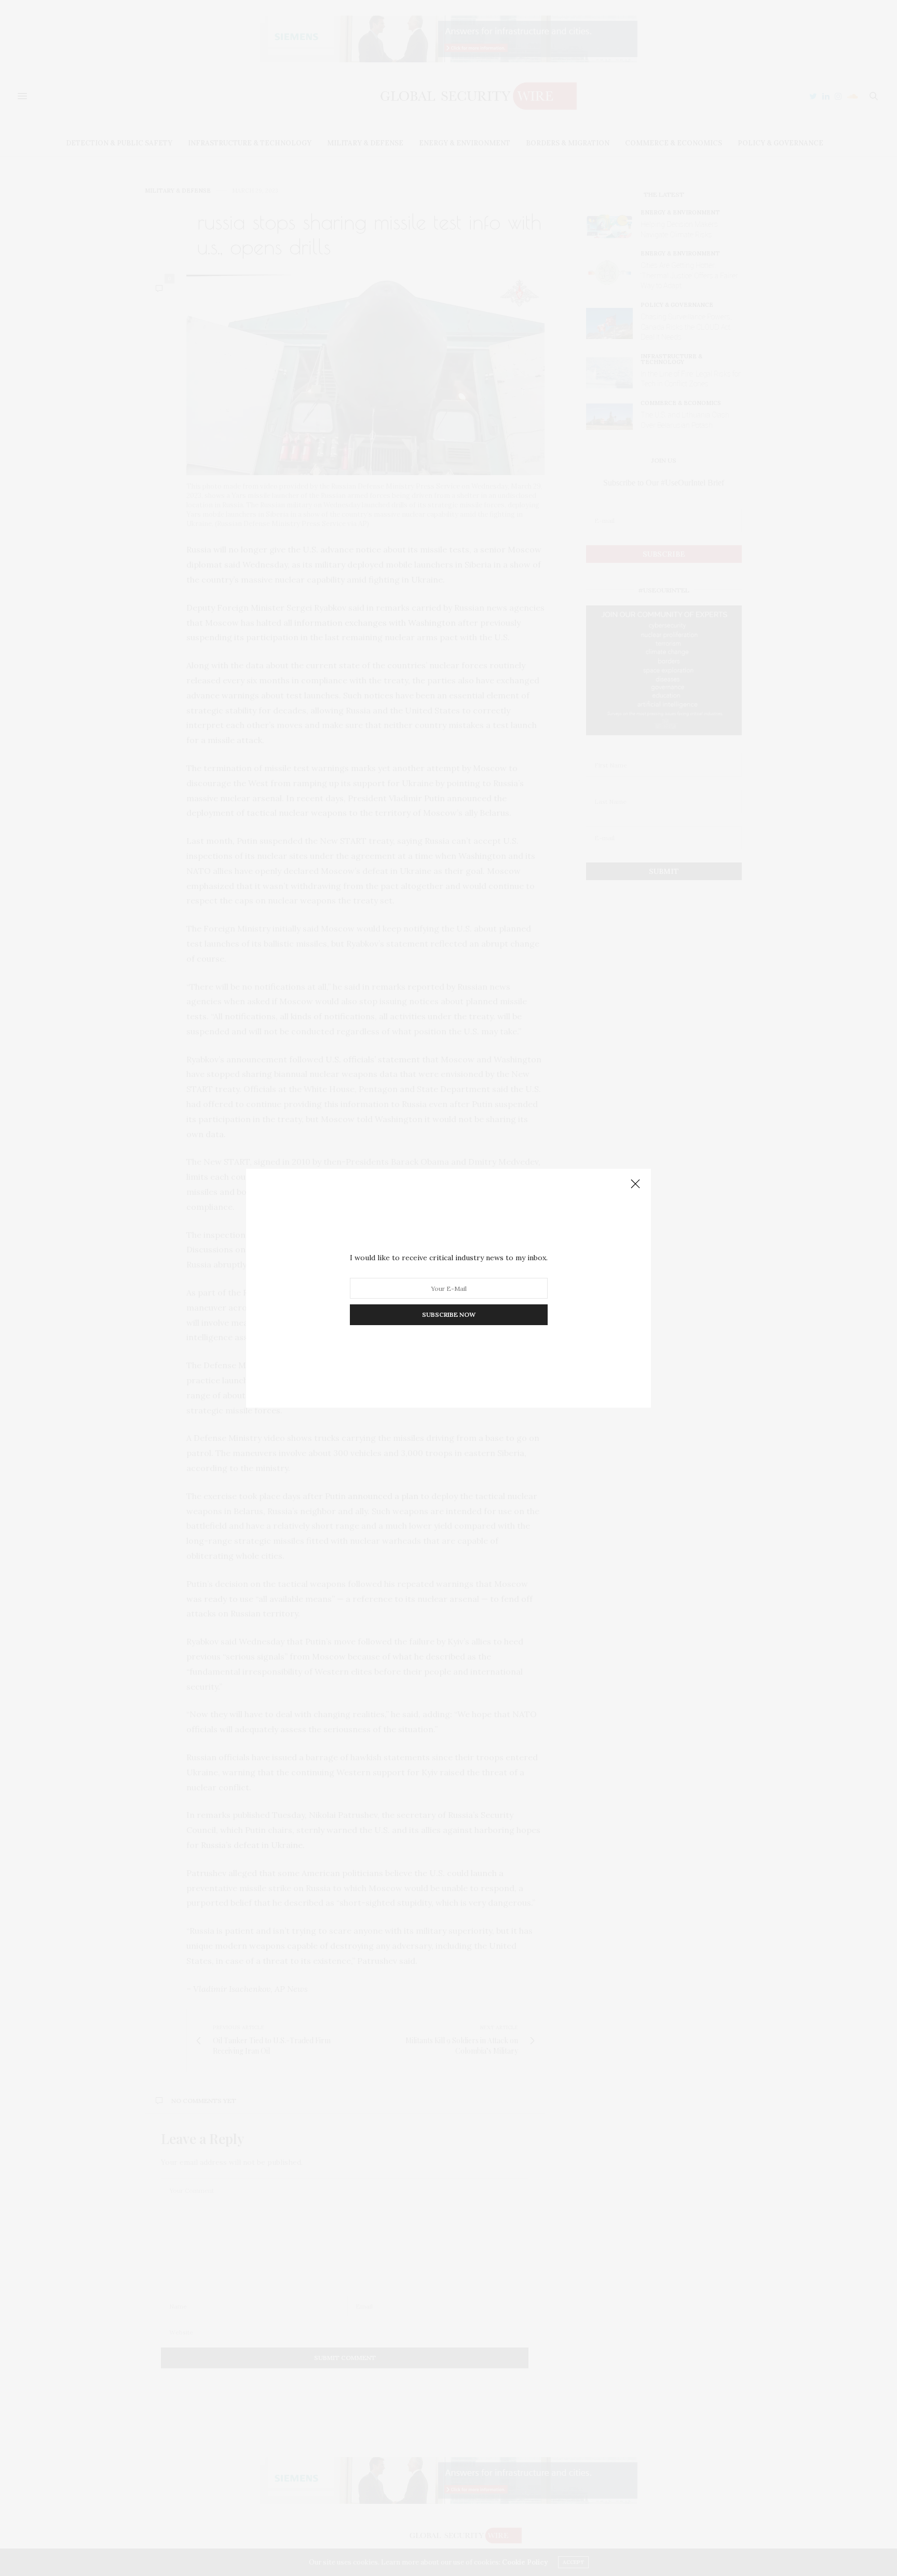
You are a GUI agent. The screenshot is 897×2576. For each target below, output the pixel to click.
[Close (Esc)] (635, 1184)
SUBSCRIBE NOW (449, 1314)
